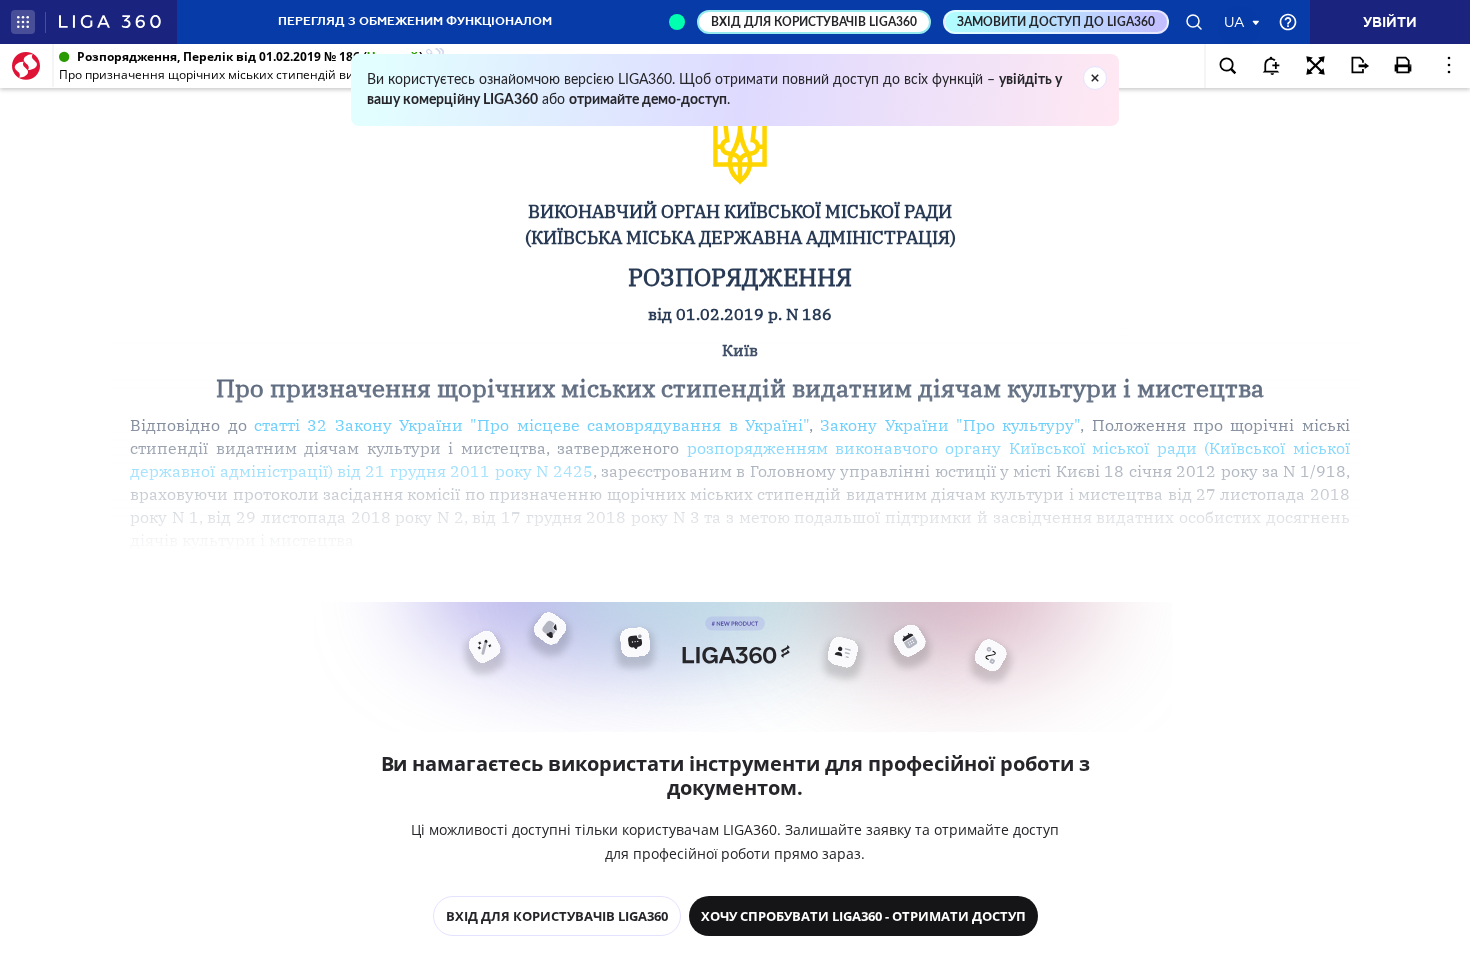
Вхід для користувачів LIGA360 (557, 916)
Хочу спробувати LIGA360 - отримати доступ (863, 916)
